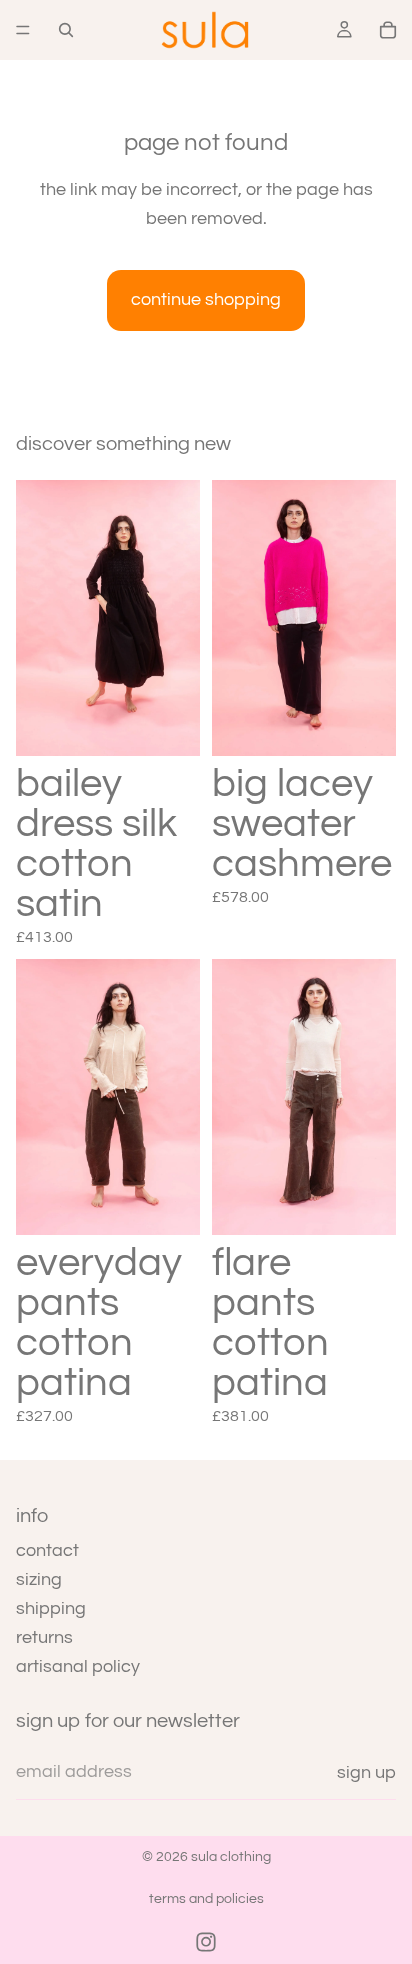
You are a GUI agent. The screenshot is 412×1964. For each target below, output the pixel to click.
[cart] (388, 30)
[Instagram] (206, 1942)
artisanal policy (78, 1665)
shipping (51, 1608)
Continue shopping (206, 299)
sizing (39, 1579)
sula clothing (231, 1857)
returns (44, 1636)
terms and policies (206, 1899)
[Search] (66, 30)
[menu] (23, 30)
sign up (366, 1772)
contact (47, 1550)
